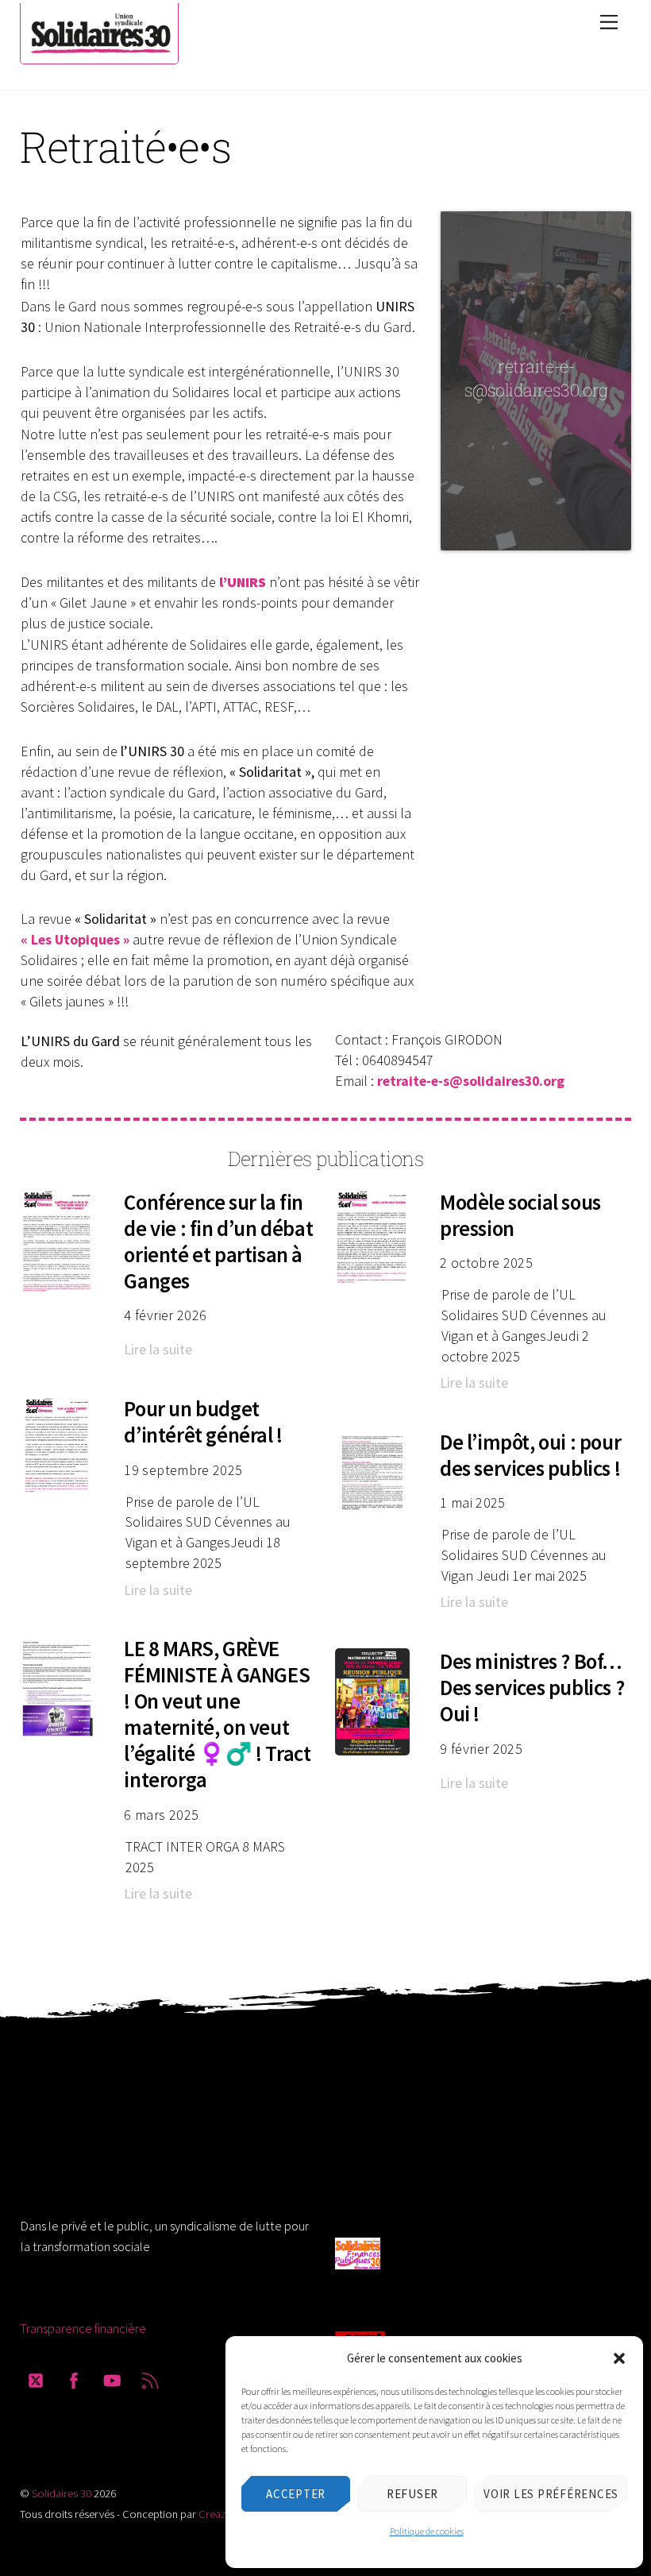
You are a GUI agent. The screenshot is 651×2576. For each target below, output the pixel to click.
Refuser (412, 2494)
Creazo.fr (221, 2514)
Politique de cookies (427, 2531)
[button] (619, 2358)
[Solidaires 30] (99, 60)
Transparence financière (83, 2328)
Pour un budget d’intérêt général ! (203, 1422)
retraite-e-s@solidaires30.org (471, 1081)
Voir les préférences (551, 2494)
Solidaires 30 (62, 2493)
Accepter (296, 2494)
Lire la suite (158, 1349)
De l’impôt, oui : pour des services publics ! (530, 1455)
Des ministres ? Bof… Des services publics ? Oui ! (532, 1688)
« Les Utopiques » (75, 939)
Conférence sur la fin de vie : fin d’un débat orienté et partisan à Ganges (218, 1242)
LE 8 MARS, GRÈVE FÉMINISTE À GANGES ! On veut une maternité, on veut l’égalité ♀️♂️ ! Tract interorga (217, 1714)
